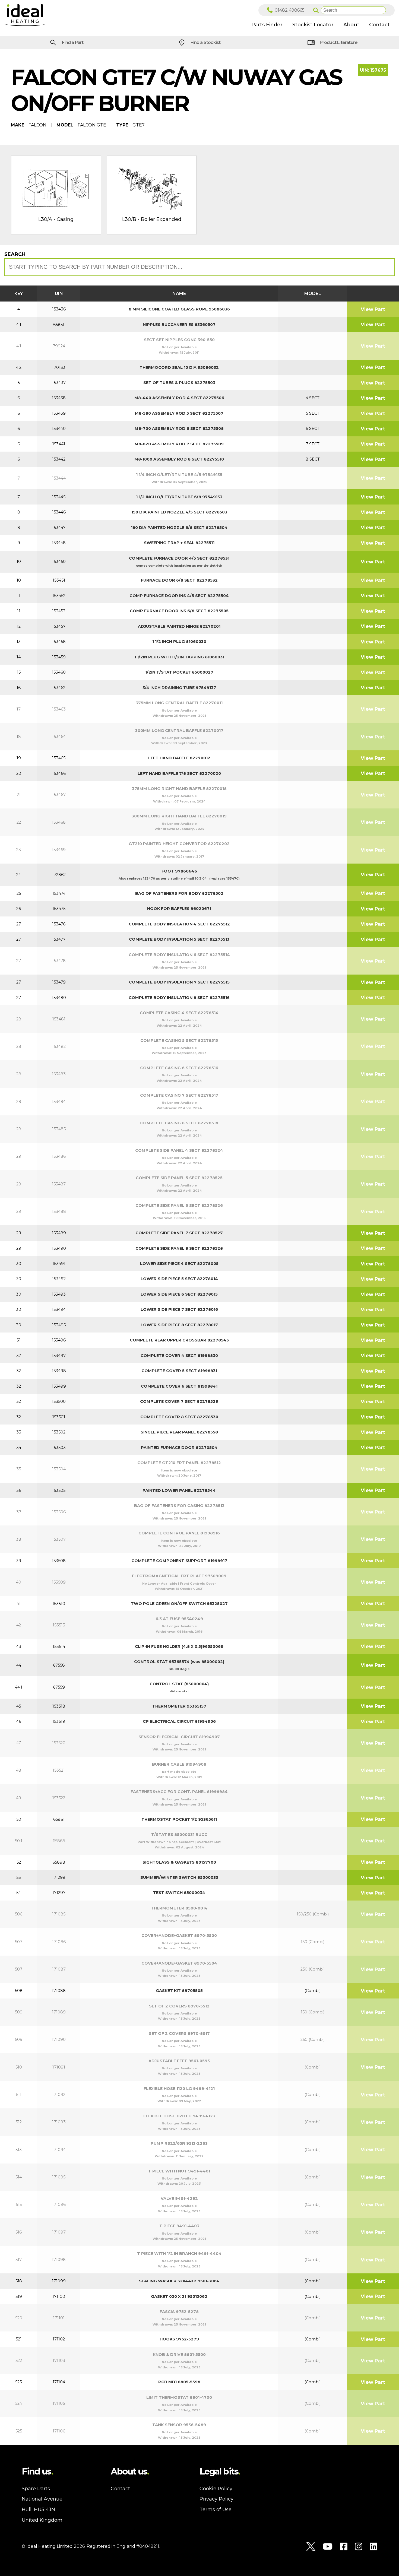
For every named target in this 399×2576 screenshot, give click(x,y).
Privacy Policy (216, 2499)
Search (15, 254)
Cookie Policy (216, 2489)
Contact (120, 2489)
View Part (373, 309)
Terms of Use (216, 2510)
